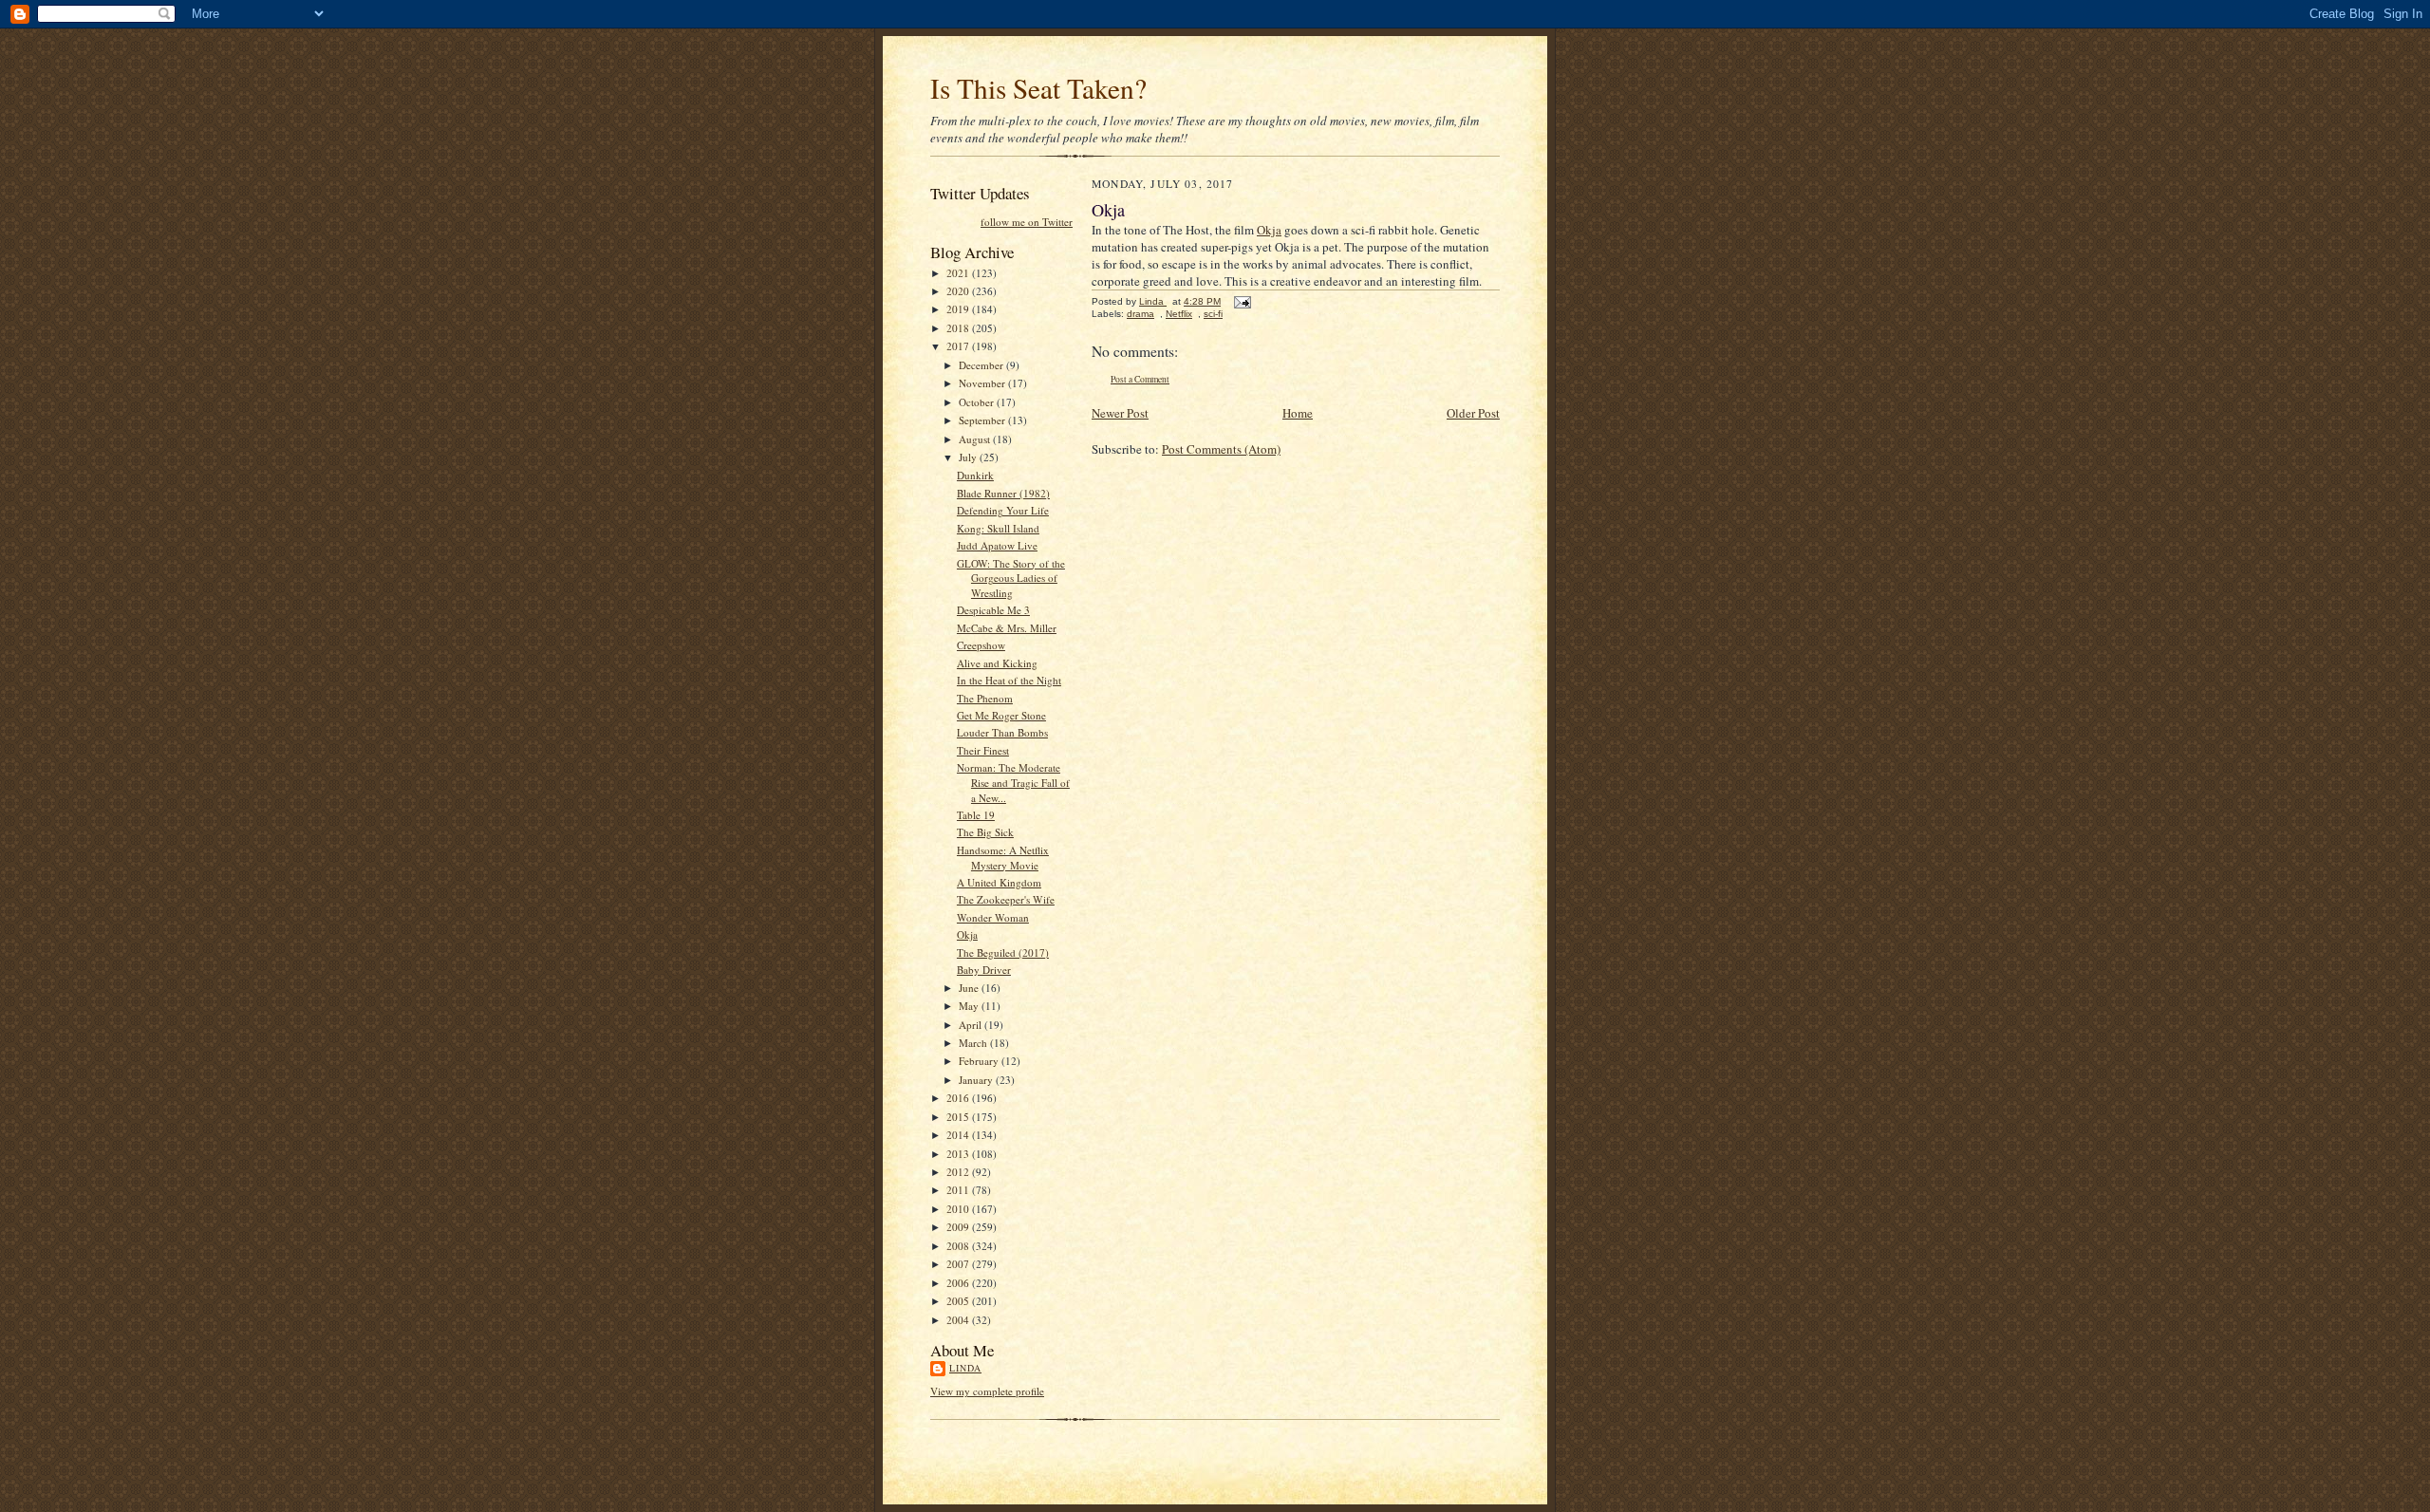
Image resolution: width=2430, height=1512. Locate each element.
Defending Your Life (1003, 510)
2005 (959, 1301)
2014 (959, 1135)
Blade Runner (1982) (1003, 493)
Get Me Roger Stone (1001, 715)
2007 (959, 1264)
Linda (965, 1368)
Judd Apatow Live (997, 545)
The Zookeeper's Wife (1006, 899)
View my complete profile (987, 1391)
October (978, 402)
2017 (959, 346)
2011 (959, 1190)
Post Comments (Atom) (1221, 449)
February (980, 1061)
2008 (959, 1246)
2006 (959, 1283)
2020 (959, 291)
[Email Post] (1242, 301)
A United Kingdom (999, 882)
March (974, 1043)
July (969, 457)
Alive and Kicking (997, 663)
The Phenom (985, 698)
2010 (959, 1209)
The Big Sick (985, 832)
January (977, 1080)
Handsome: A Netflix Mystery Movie (1003, 858)
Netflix (1179, 314)
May (970, 1006)
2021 (959, 273)
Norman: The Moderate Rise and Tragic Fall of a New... (1013, 782)
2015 (959, 1117)
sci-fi (1213, 314)
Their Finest (983, 750)
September (983, 420)
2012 (959, 1172)
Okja (967, 934)
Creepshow (981, 645)
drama (1140, 314)
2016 (959, 1098)
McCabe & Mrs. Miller (1007, 628)
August (976, 439)
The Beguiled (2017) (1003, 952)
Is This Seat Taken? (1038, 88)
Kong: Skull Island (998, 528)
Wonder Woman (993, 917)
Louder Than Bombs (1002, 732)
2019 (959, 309)
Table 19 (976, 815)
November (983, 383)
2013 (959, 1154)
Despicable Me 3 (993, 610)
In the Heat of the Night (1009, 680)
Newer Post (1120, 413)
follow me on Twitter (1027, 222)
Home (1298, 413)
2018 (959, 328)
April (972, 1025)
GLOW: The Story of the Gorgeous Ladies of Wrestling (1011, 578)
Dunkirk (975, 475)
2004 (959, 1320)
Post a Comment (1140, 379)
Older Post (1473, 413)
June (970, 988)
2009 (959, 1227)
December (982, 365)
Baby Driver (984, 970)
